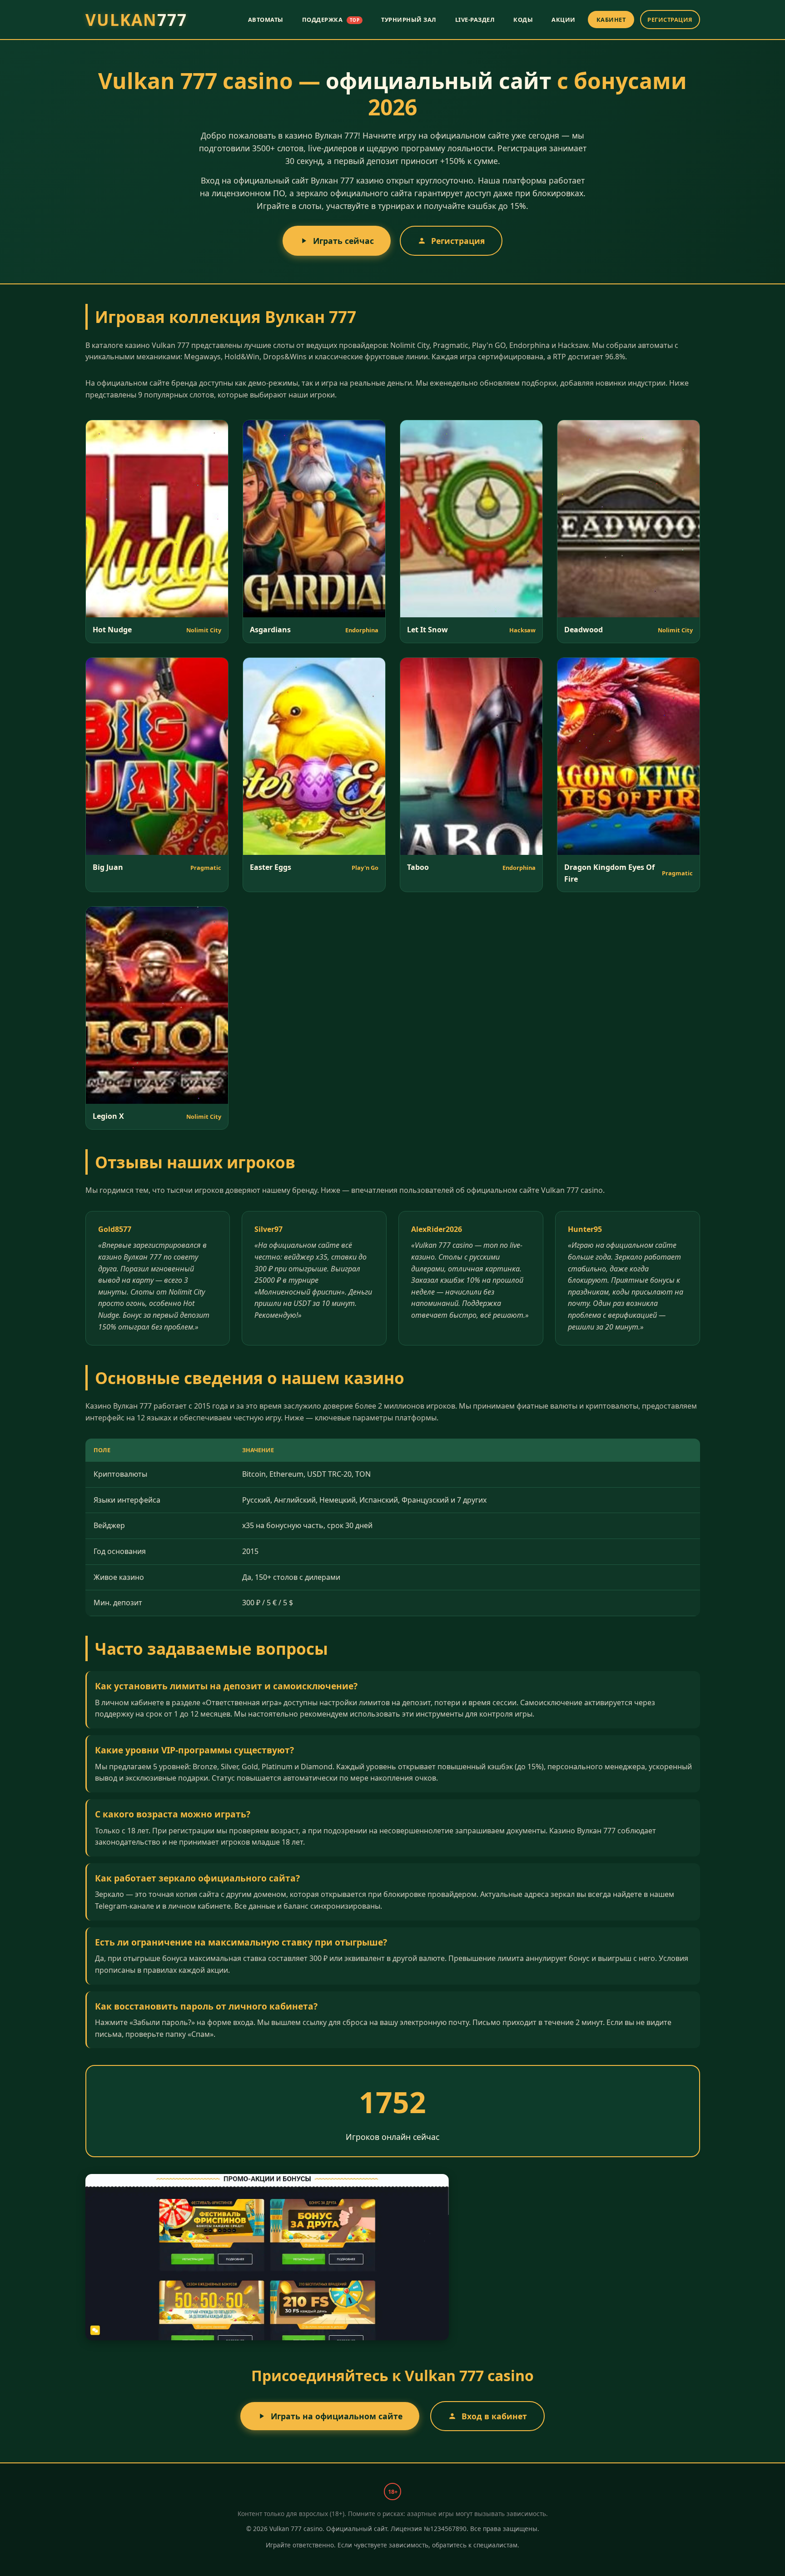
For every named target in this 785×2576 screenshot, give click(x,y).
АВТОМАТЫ (266, 20)
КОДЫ (523, 20)
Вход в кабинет (494, 2416)
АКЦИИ (564, 20)
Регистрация (458, 241)
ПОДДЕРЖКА (331, 20)
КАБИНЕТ (611, 20)
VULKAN (136, 20)
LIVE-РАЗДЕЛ (475, 20)
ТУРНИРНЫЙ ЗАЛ (409, 20)
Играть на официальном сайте (337, 2416)
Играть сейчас (343, 241)
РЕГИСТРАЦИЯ (670, 20)
